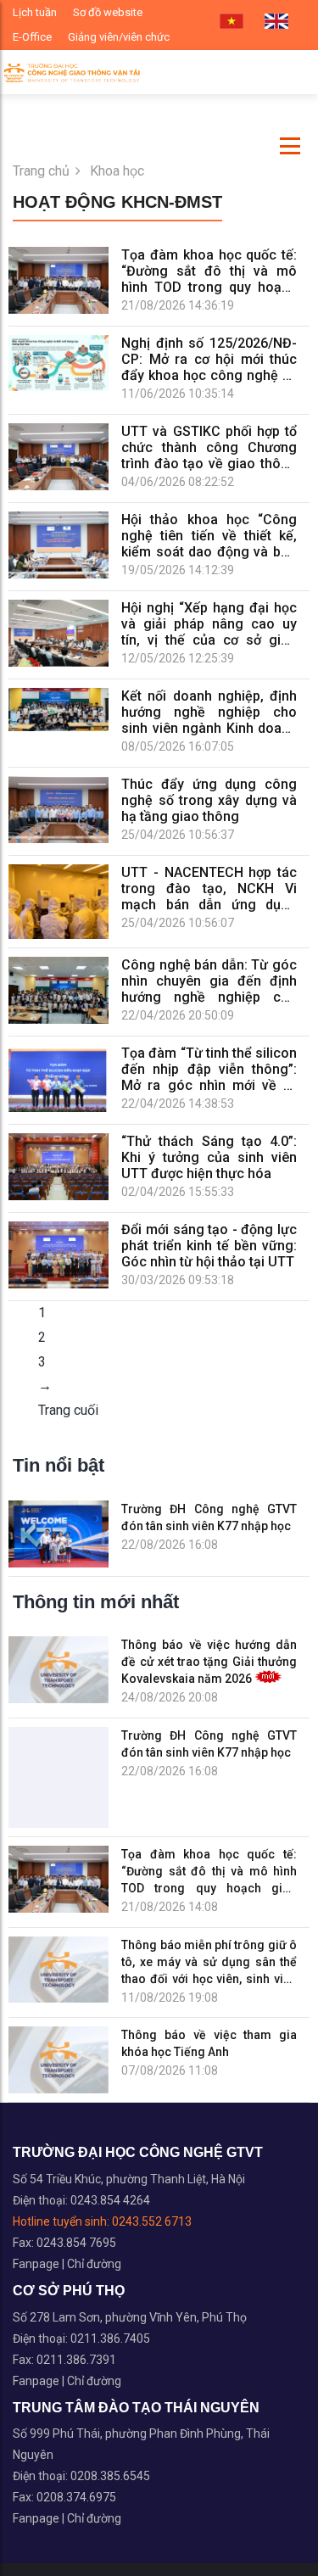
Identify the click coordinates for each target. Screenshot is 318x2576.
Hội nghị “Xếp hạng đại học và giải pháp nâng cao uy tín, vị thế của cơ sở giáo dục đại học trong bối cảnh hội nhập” (209, 624)
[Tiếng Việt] (232, 22)
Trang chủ (41, 171)
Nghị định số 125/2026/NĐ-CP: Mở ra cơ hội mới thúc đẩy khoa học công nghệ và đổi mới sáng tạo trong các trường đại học (209, 359)
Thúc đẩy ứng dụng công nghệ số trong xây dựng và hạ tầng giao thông (209, 800)
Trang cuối (68, 1410)
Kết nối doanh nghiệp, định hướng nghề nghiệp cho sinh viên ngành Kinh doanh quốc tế (209, 712)
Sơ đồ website (108, 12)
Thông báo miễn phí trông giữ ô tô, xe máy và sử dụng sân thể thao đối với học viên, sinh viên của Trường (209, 1963)
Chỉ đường (94, 2264)
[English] (276, 22)
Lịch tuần (35, 12)
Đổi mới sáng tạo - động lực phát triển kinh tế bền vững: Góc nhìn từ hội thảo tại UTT (209, 1246)
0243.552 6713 (152, 2221)
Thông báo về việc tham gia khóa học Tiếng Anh (209, 2043)
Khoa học (117, 171)
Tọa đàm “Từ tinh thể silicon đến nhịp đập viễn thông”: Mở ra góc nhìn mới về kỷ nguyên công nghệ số (209, 1069)
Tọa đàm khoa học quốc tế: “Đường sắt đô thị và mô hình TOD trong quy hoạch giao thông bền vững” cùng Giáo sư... (209, 1872)
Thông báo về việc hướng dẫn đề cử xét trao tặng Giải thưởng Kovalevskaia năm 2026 (209, 1662)
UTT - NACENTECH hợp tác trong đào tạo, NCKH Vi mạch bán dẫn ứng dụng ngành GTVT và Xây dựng (209, 888)
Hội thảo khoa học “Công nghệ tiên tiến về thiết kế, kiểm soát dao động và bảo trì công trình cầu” (209, 536)
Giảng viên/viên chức (119, 37)
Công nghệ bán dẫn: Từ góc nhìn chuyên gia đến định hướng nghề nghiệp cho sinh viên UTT (209, 981)
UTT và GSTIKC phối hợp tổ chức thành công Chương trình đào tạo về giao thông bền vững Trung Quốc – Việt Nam (209, 447)
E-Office (32, 37)
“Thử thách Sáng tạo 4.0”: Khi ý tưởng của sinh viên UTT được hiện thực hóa (209, 1157)
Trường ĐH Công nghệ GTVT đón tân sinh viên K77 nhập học (209, 1517)
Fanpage (37, 2264)
